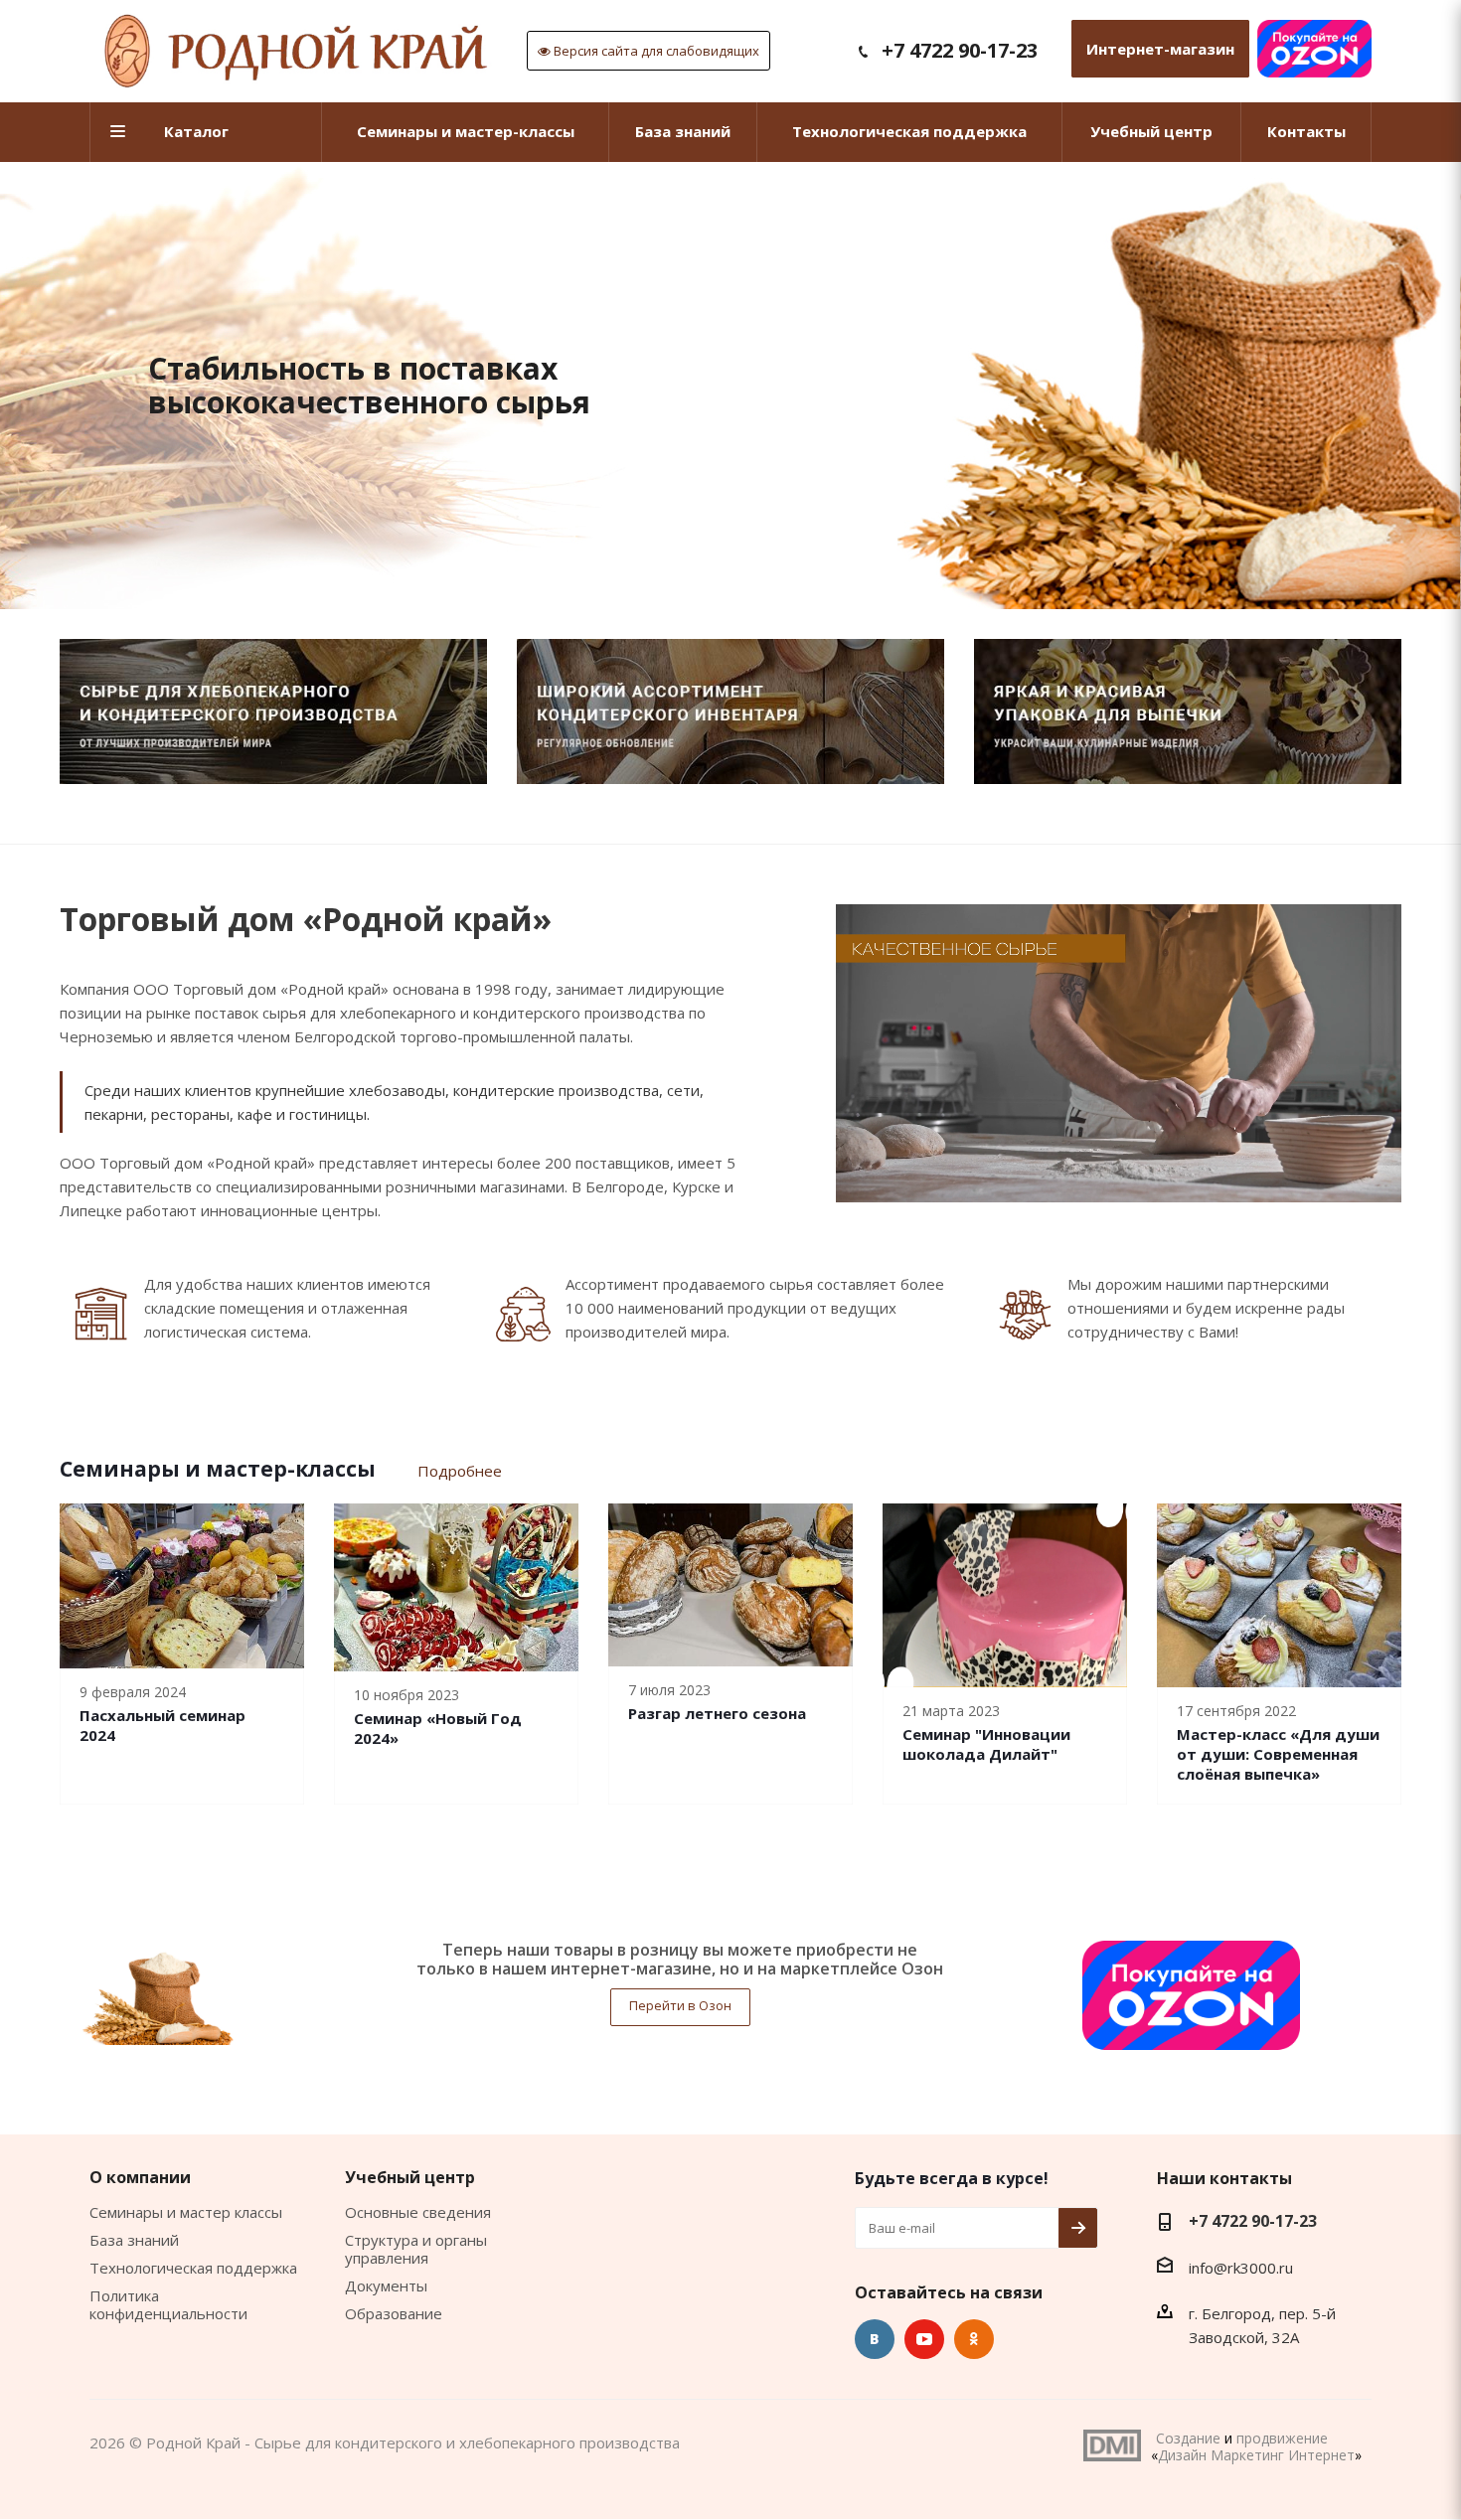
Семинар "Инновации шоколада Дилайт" (986, 1744)
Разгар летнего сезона (717, 1713)
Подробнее (460, 1471)
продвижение (1282, 2438)
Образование (394, 2313)
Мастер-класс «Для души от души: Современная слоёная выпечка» (1278, 1754)
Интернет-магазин (1160, 49)
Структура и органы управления (416, 2249)
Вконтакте (875, 2339)
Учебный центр (410, 2177)
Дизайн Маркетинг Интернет (1112, 2445)
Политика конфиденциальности (168, 2304)
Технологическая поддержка (193, 2268)
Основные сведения (418, 2212)
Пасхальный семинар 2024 (162, 1725)
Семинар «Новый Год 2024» (438, 1728)
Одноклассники (974, 2339)
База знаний (134, 2240)
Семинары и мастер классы (186, 2212)
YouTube (924, 2339)
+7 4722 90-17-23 (960, 50)
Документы (386, 2285)
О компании (140, 2177)
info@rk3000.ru (1241, 2268)
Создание (1188, 2438)
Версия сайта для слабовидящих (655, 51)
